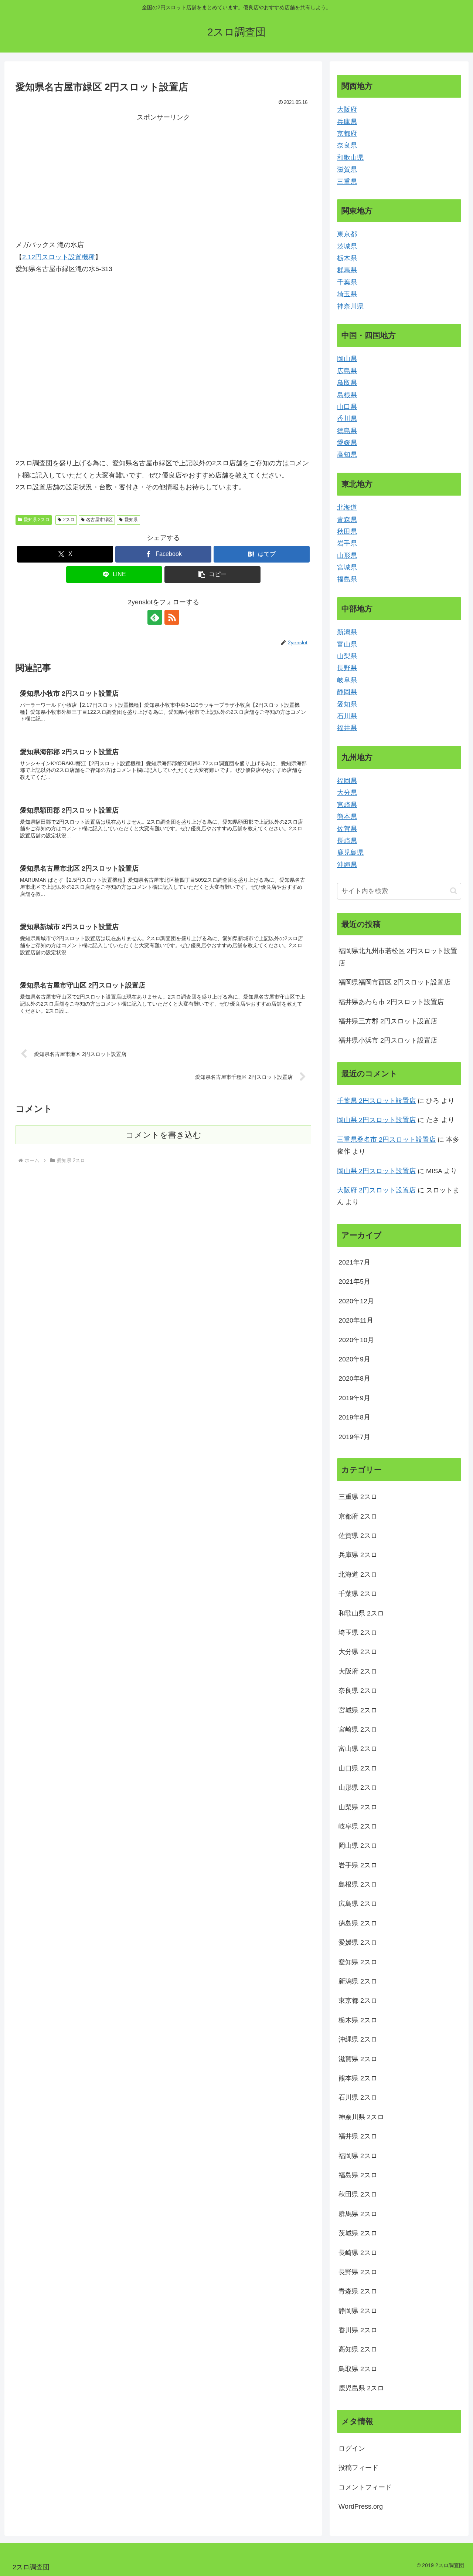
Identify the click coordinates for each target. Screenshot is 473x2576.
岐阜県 (347, 680)
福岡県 (347, 781)
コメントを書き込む (164, 1135)
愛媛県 (347, 443)
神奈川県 (350, 306)
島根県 (347, 395)
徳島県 (347, 431)
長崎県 (347, 841)
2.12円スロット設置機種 (59, 257)
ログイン (352, 2448)
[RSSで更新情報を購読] (172, 617)
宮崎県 (347, 805)
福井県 (347, 728)
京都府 (347, 134)
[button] (212, 575)
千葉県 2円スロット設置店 (376, 1101)
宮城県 (347, 567)
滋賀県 (347, 169)
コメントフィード (365, 2487)
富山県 (347, 644)
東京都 (347, 234)
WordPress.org (361, 2506)
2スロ (69, 520)
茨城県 (347, 246)
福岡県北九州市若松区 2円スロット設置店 (398, 957)
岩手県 (347, 543)
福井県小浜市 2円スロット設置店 (388, 1040)
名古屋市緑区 (99, 520)
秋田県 (347, 531)
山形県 (347, 556)
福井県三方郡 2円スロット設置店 (388, 1021)
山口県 (347, 407)
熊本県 (347, 817)
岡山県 (347, 359)
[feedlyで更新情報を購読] (155, 617)
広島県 (347, 371)
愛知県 (131, 520)
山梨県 (347, 656)
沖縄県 (347, 865)
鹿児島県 (350, 853)
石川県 (347, 716)
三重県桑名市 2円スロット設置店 (386, 1140)
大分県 (347, 793)
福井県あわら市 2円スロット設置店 (391, 1002)
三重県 (347, 182)
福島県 (347, 579)
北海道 (347, 507)
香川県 (347, 419)
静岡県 (347, 692)
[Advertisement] (89, 175)
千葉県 (347, 282)
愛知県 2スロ (37, 520)
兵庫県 (347, 122)
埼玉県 (347, 294)
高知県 (347, 455)
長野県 (347, 668)
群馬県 (347, 270)
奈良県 (347, 145)
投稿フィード (358, 2468)
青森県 (347, 520)
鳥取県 (347, 383)
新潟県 (347, 632)
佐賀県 (347, 829)
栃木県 (347, 258)
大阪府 (347, 109)
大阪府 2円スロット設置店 (376, 1190)
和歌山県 (350, 158)
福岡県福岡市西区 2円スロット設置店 (394, 982)
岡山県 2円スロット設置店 (376, 1120)
